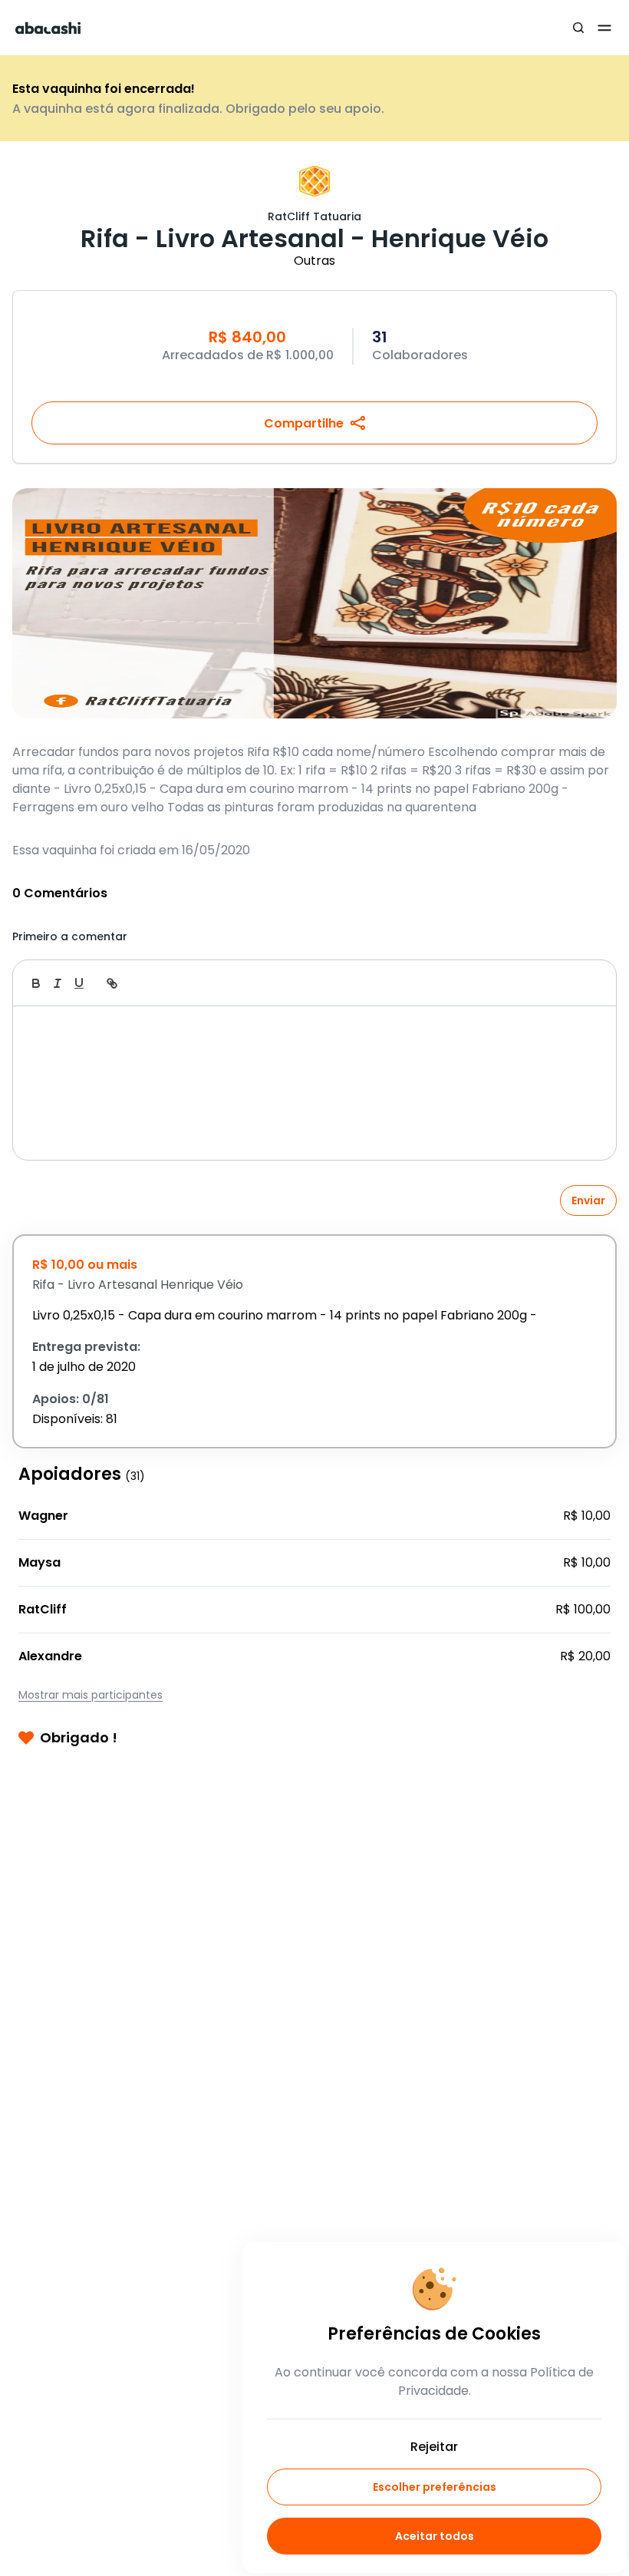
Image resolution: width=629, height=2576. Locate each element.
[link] (112, 983)
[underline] (79, 983)
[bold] (36, 983)
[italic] (58, 983)
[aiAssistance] (588, 983)
